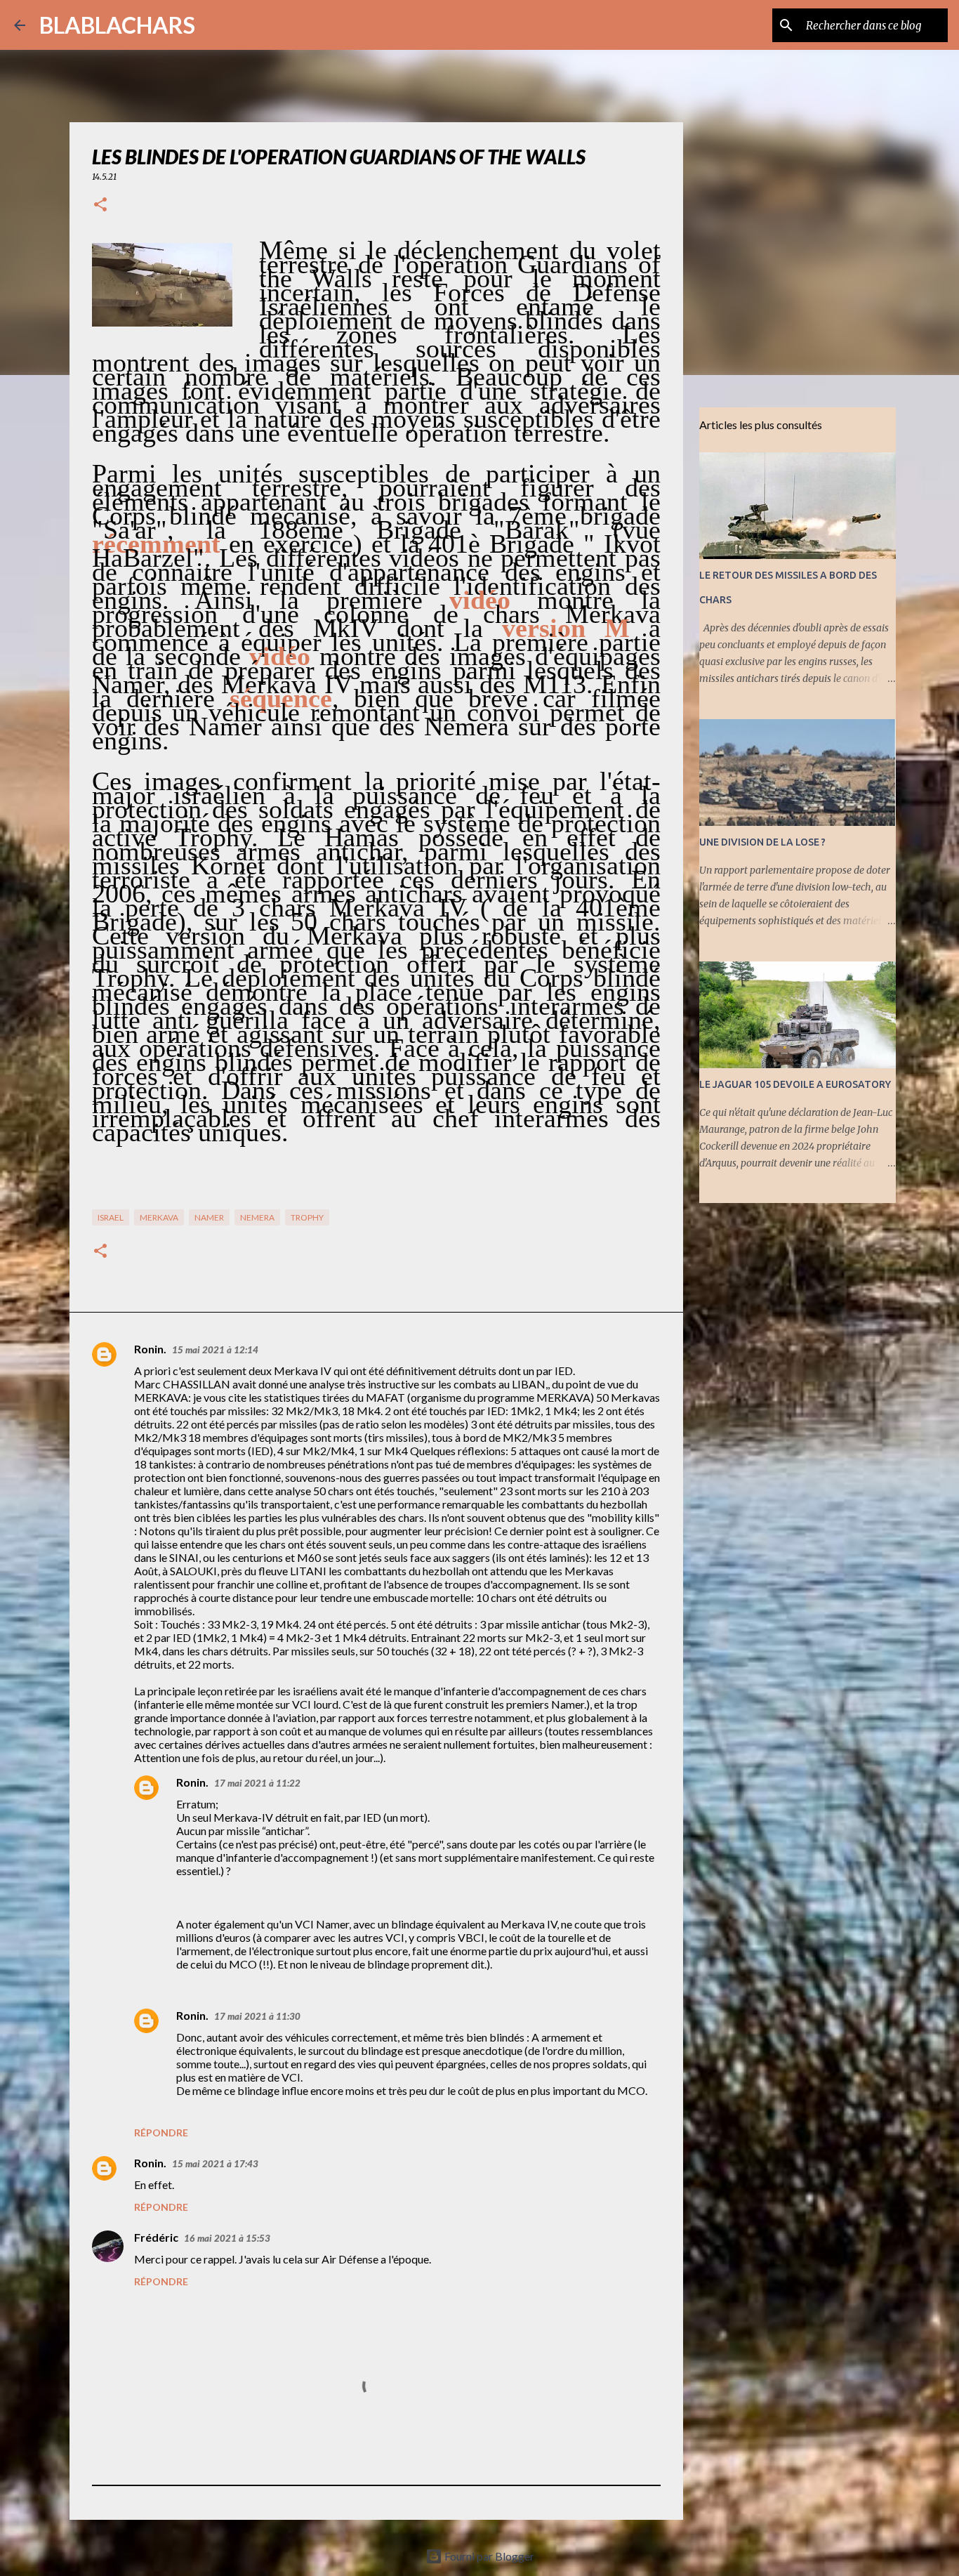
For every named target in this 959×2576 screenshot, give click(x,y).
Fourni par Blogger (488, 2556)
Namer (209, 1217)
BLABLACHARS (117, 25)
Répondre (161, 2133)
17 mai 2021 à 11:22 (257, 1783)
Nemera (257, 1217)
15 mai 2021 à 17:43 (215, 2164)
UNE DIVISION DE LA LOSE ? (762, 842)
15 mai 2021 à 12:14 (215, 1350)
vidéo (480, 600)
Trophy (307, 1217)
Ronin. (150, 1349)
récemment (156, 544)
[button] (100, 205)
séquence (281, 698)
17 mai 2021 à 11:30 (257, 2016)
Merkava (159, 1217)
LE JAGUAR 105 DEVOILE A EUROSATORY (795, 1084)
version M (566, 628)
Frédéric (156, 2237)
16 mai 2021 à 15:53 (227, 2238)
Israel (111, 1217)
